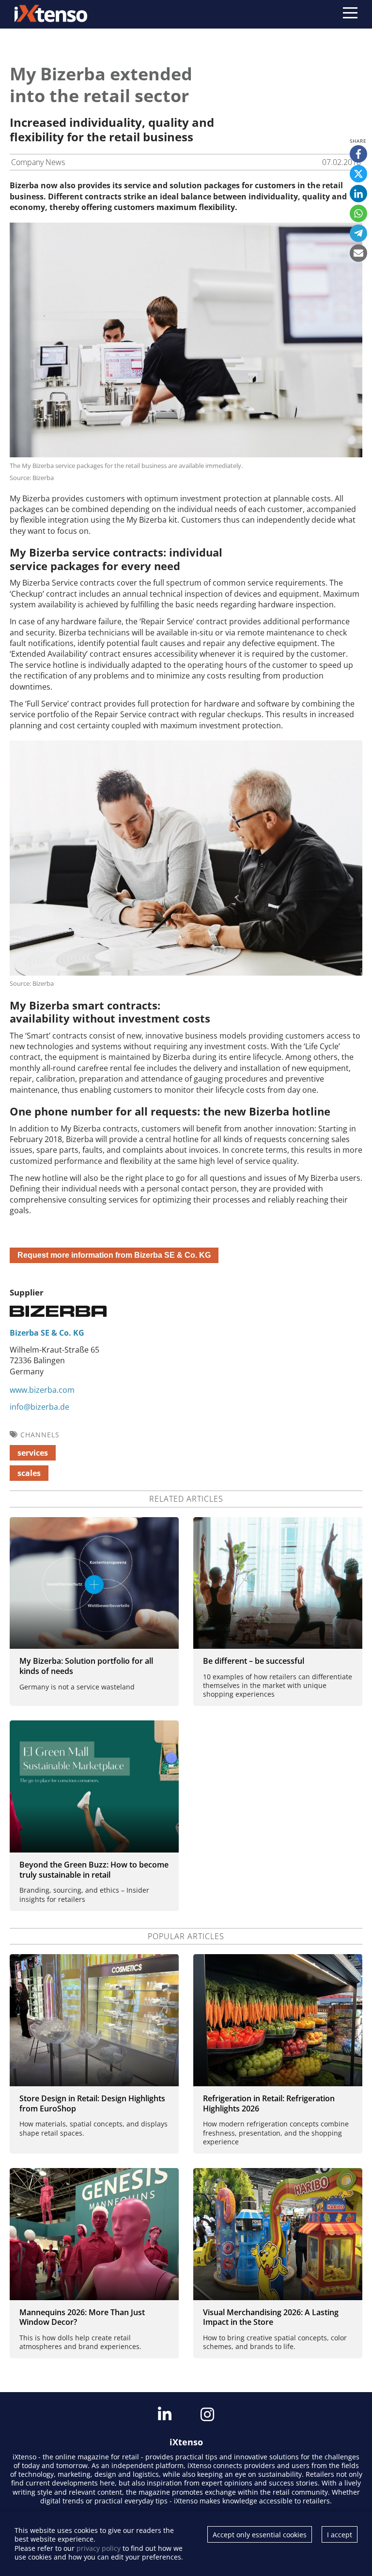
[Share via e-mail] (358, 253)
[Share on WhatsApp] (358, 213)
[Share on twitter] (358, 174)
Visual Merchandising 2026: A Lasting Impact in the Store (271, 2317)
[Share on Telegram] (358, 233)
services (33, 1453)
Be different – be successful (254, 1661)
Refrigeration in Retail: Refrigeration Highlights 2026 (269, 2103)
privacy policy (99, 2548)
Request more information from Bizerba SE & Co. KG (114, 1255)
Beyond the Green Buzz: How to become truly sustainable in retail (94, 1870)
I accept (340, 2535)
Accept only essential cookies (260, 2535)
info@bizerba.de (39, 1407)
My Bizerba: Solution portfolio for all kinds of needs (86, 1666)
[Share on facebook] (358, 154)
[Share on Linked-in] (358, 194)
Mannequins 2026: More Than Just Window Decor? (82, 2317)
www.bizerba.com (42, 1390)
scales (29, 1473)
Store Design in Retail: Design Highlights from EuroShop (92, 2103)
